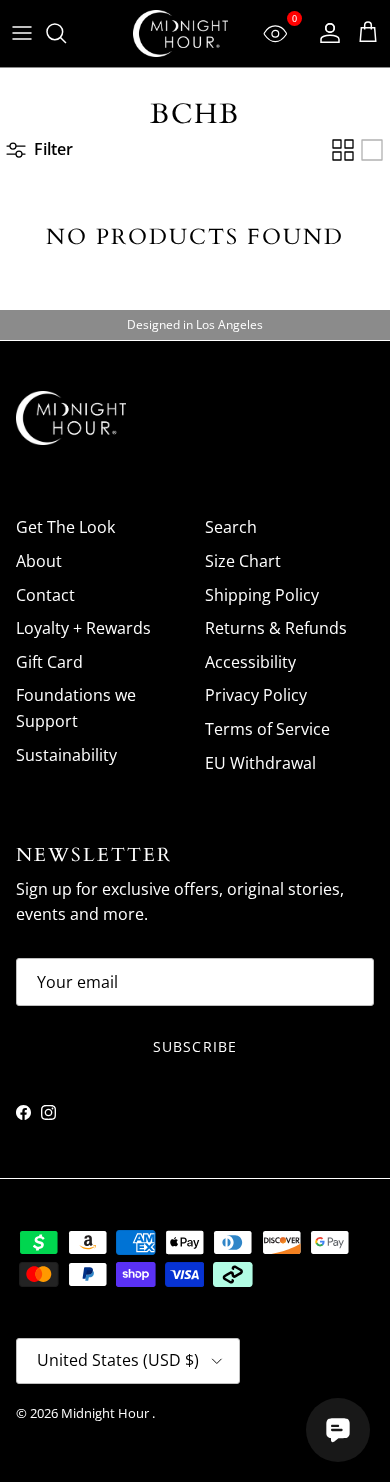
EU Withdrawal (260, 763)
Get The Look (65, 527)
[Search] (66, 33)
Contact (45, 595)
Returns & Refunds (276, 628)
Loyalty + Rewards (83, 628)
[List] (372, 150)
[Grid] (343, 150)
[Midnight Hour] (180, 33)
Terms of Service (267, 729)
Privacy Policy (256, 695)
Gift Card (49, 662)
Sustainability (66, 755)
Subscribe (195, 1046)
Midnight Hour (106, 1413)
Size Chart (243, 561)
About (39, 561)
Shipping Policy (262, 595)
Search (231, 527)
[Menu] (22, 33)
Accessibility (250, 662)
